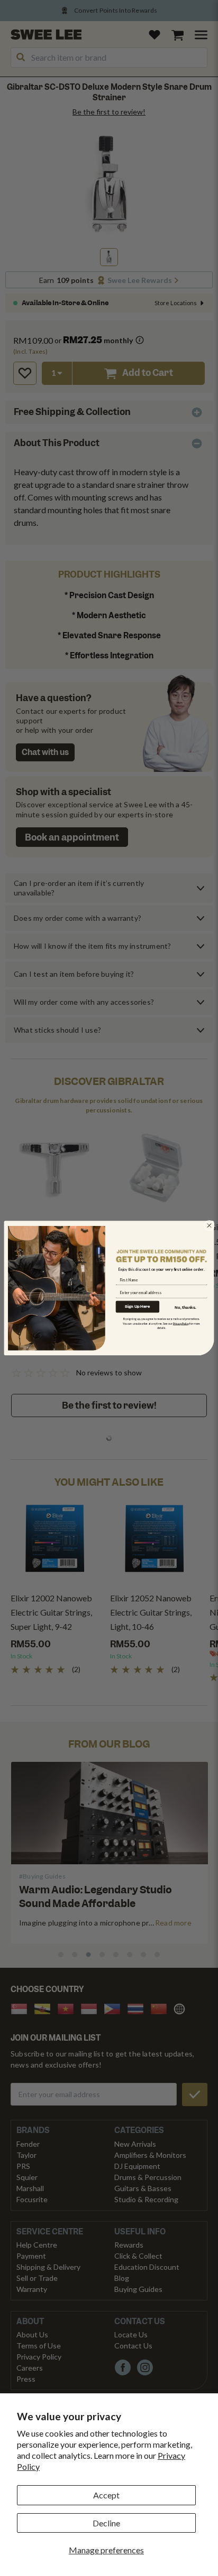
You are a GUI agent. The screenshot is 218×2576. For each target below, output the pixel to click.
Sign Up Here (138, 1306)
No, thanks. (185, 1307)
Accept (106, 2495)
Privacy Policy (181, 1323)
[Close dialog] (210, 1225)
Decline (106, 2523)
